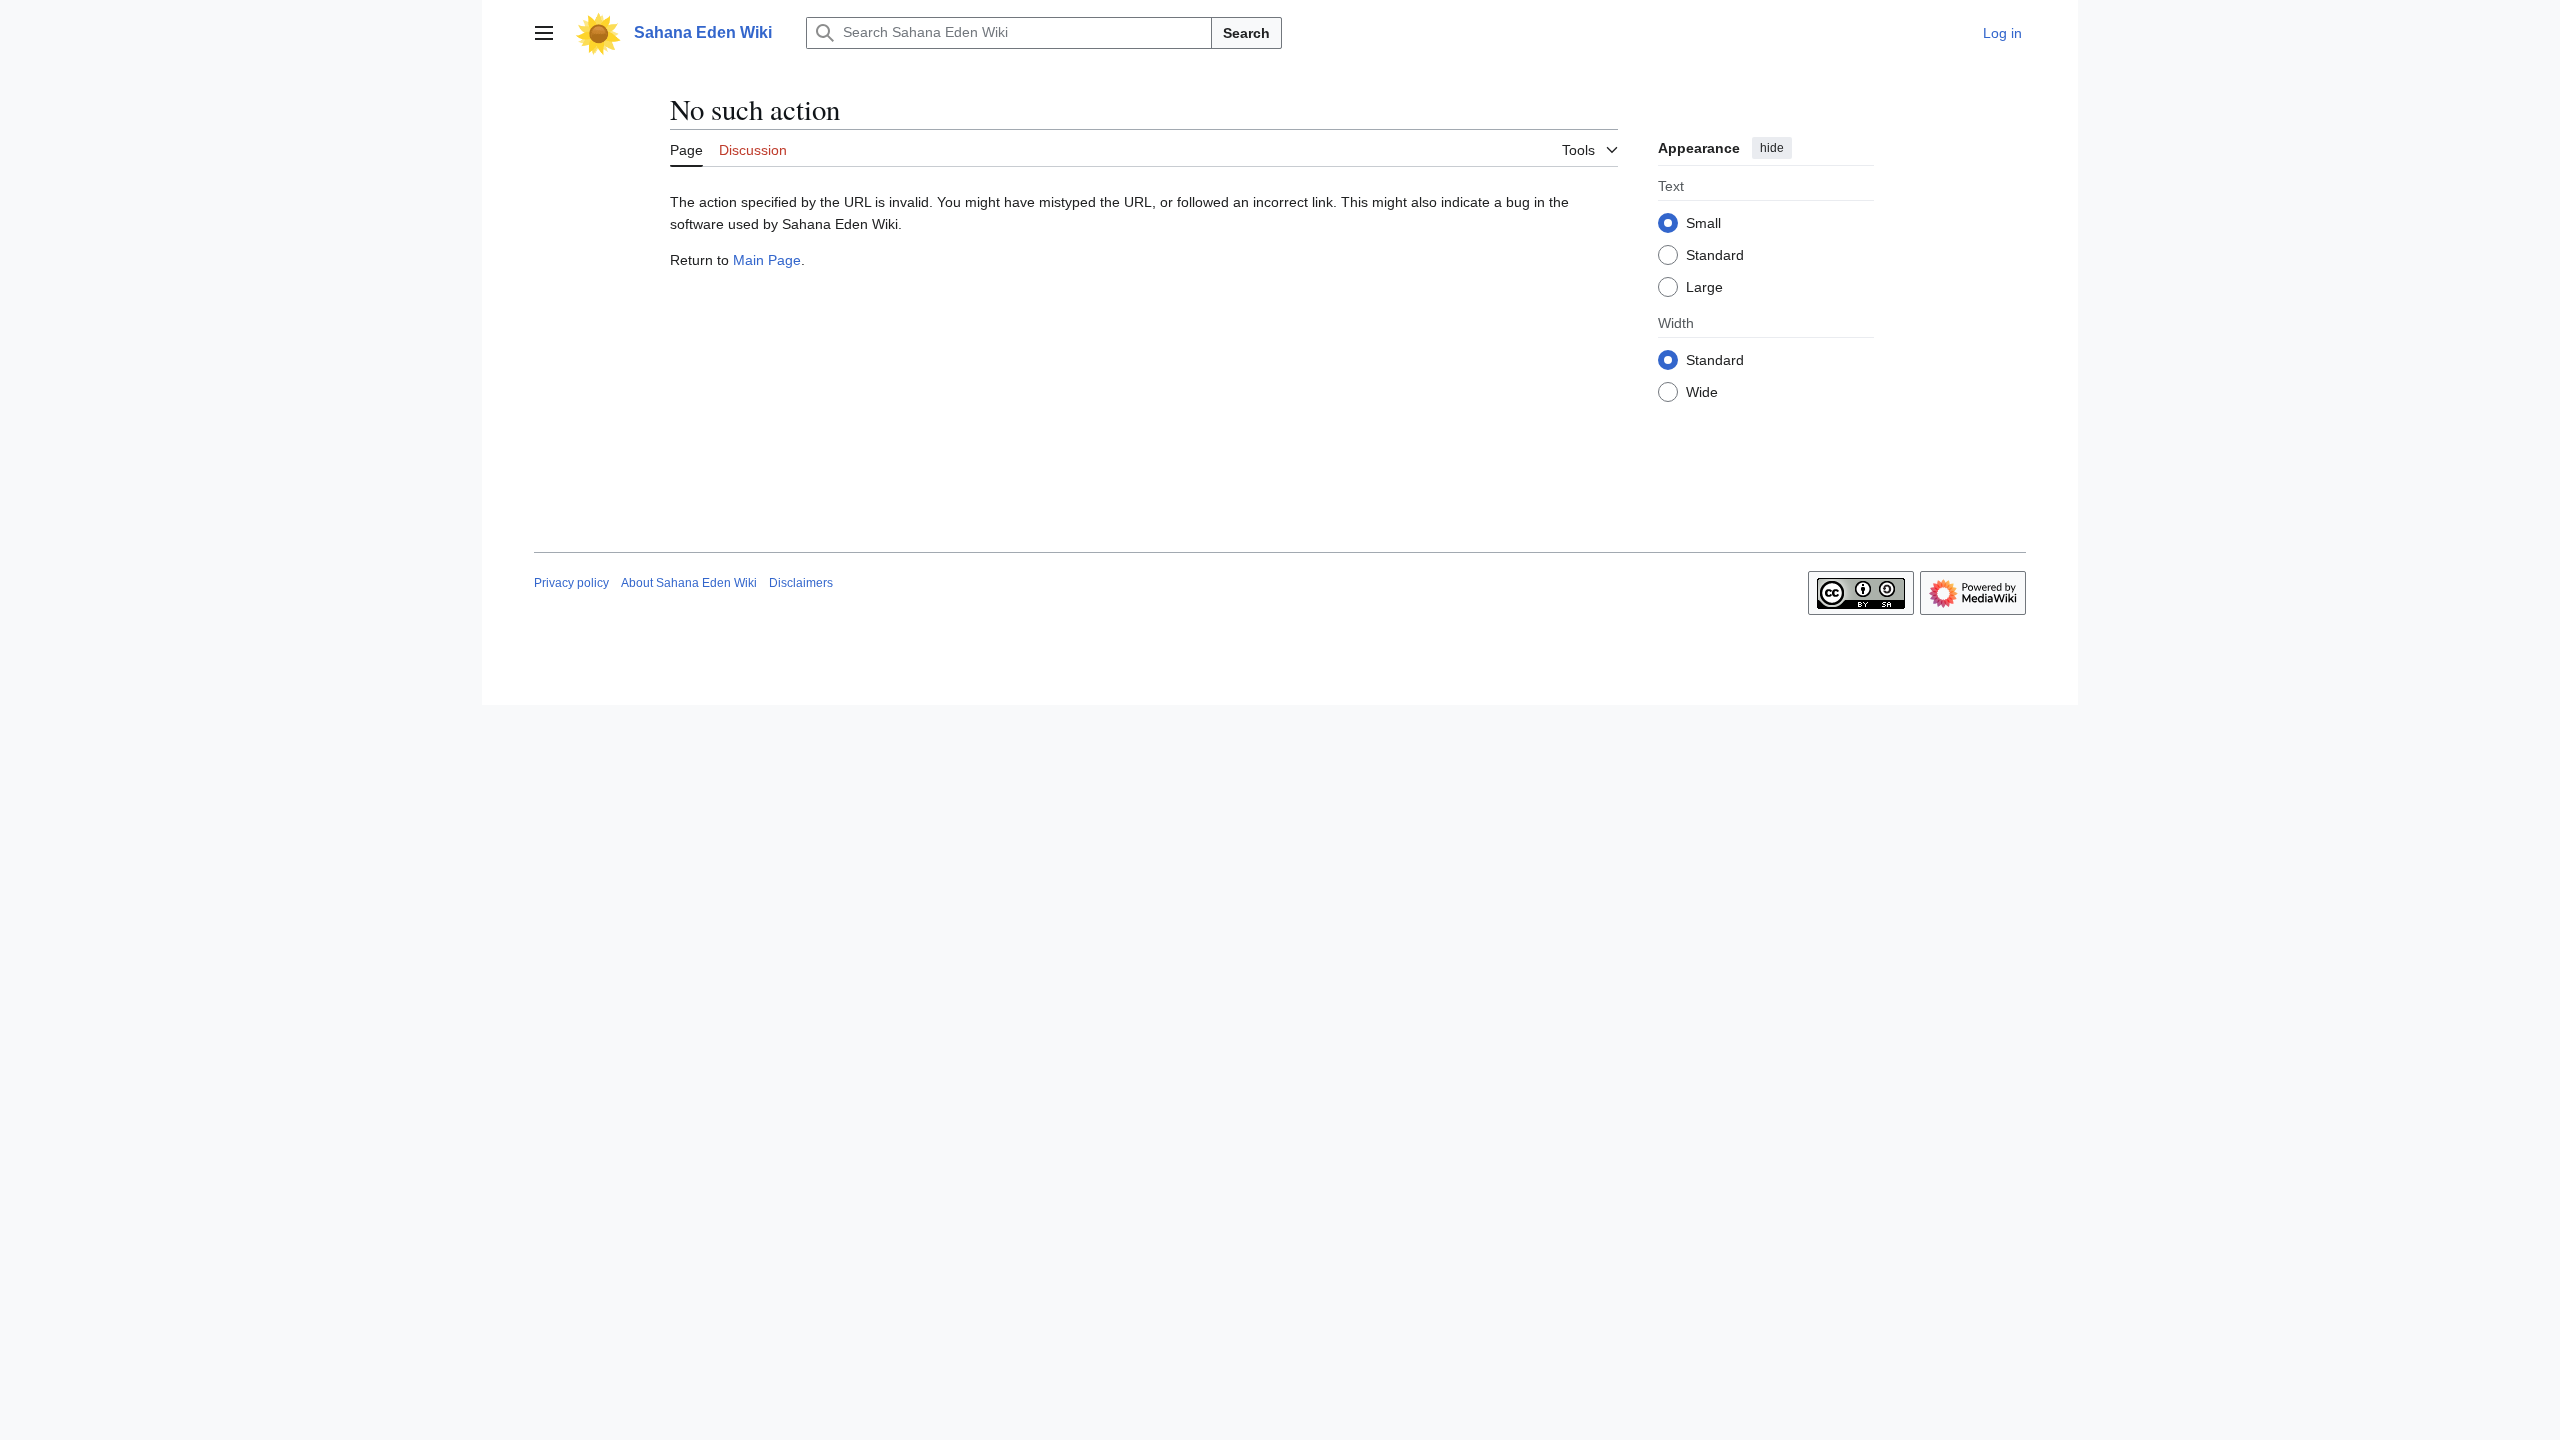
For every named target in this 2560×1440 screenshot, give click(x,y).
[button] (544, 33)
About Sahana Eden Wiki (689, 583)
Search (1246, 33)
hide (1772, 148)
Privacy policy (571, 583)
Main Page (767, 260)
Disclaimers (801, 583)
